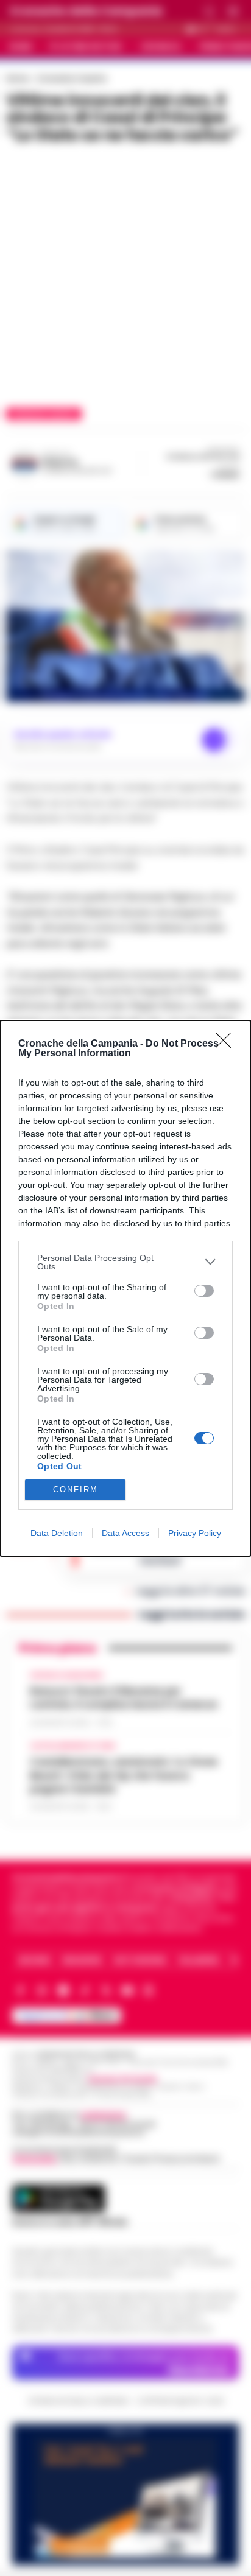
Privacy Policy (195, 1533)
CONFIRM (76, 1490)
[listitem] (125, 1262)
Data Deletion (57, 1533)
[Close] (227, 1044)
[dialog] (125, 1288)
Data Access (125, 1533)
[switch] (204, 1291)
